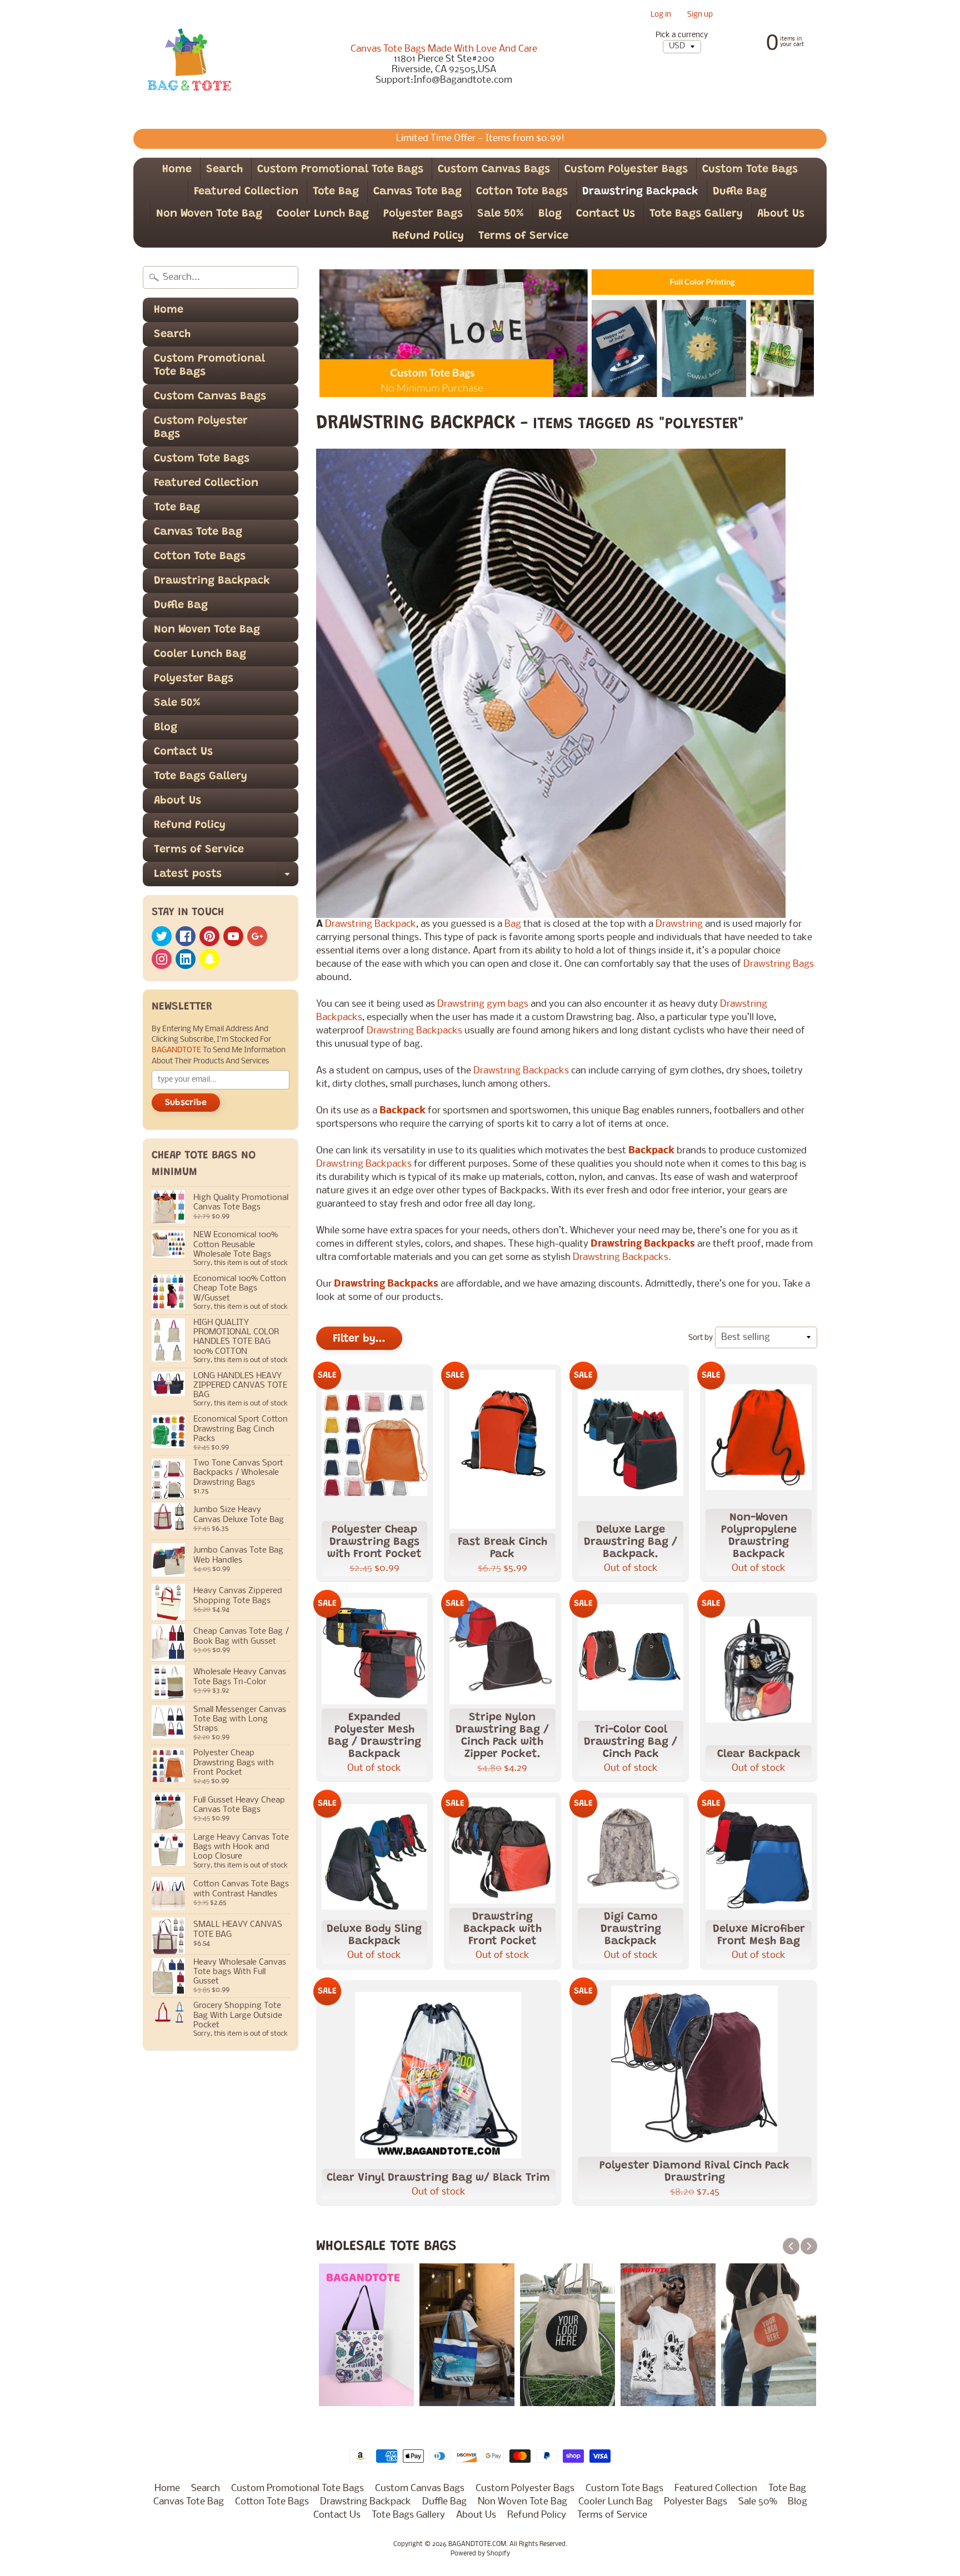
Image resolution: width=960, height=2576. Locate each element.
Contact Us (606, 214)
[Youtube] (233, 936)
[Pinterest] (209, 936)
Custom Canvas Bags (494, 169)
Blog (550, 214)
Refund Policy (428, 236)
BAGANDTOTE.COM (477, 2544)
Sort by (701, 1338)
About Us (781, 214)
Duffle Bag (740, 192)
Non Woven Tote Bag (209, 214)
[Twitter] (162, 936)
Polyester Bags (423, 214)
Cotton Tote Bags (522, 192)
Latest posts (226, 877)
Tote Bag (336, 192)
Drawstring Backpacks (414, 1031)
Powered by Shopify (480, 2554)
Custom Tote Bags (750, 169)
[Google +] (257, 936)
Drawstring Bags (779, 964)
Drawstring (680, 924)
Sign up (700, 15)
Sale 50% (501, 214)
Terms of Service (523, 236)
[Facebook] (186, 936)
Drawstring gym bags (483, 1004)
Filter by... (359, 1339)
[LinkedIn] (186, 959)
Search (224, 169)
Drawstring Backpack (640, 192)
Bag (514, 924)
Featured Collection (246, 192)
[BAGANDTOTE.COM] (189, 64)
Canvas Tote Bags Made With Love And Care (444, 49)
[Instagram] (162, 959)
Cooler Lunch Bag (323, 214)
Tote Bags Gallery (696, 214)
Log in (661, 15)
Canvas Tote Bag (417, 192)
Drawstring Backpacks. (622, 1257)
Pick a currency (682, 35)
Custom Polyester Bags (626, 169)
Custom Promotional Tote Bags (340, 169)
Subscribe (186, 1103)
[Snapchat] (209, 959)
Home (177, 169)
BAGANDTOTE (177, 1050)
